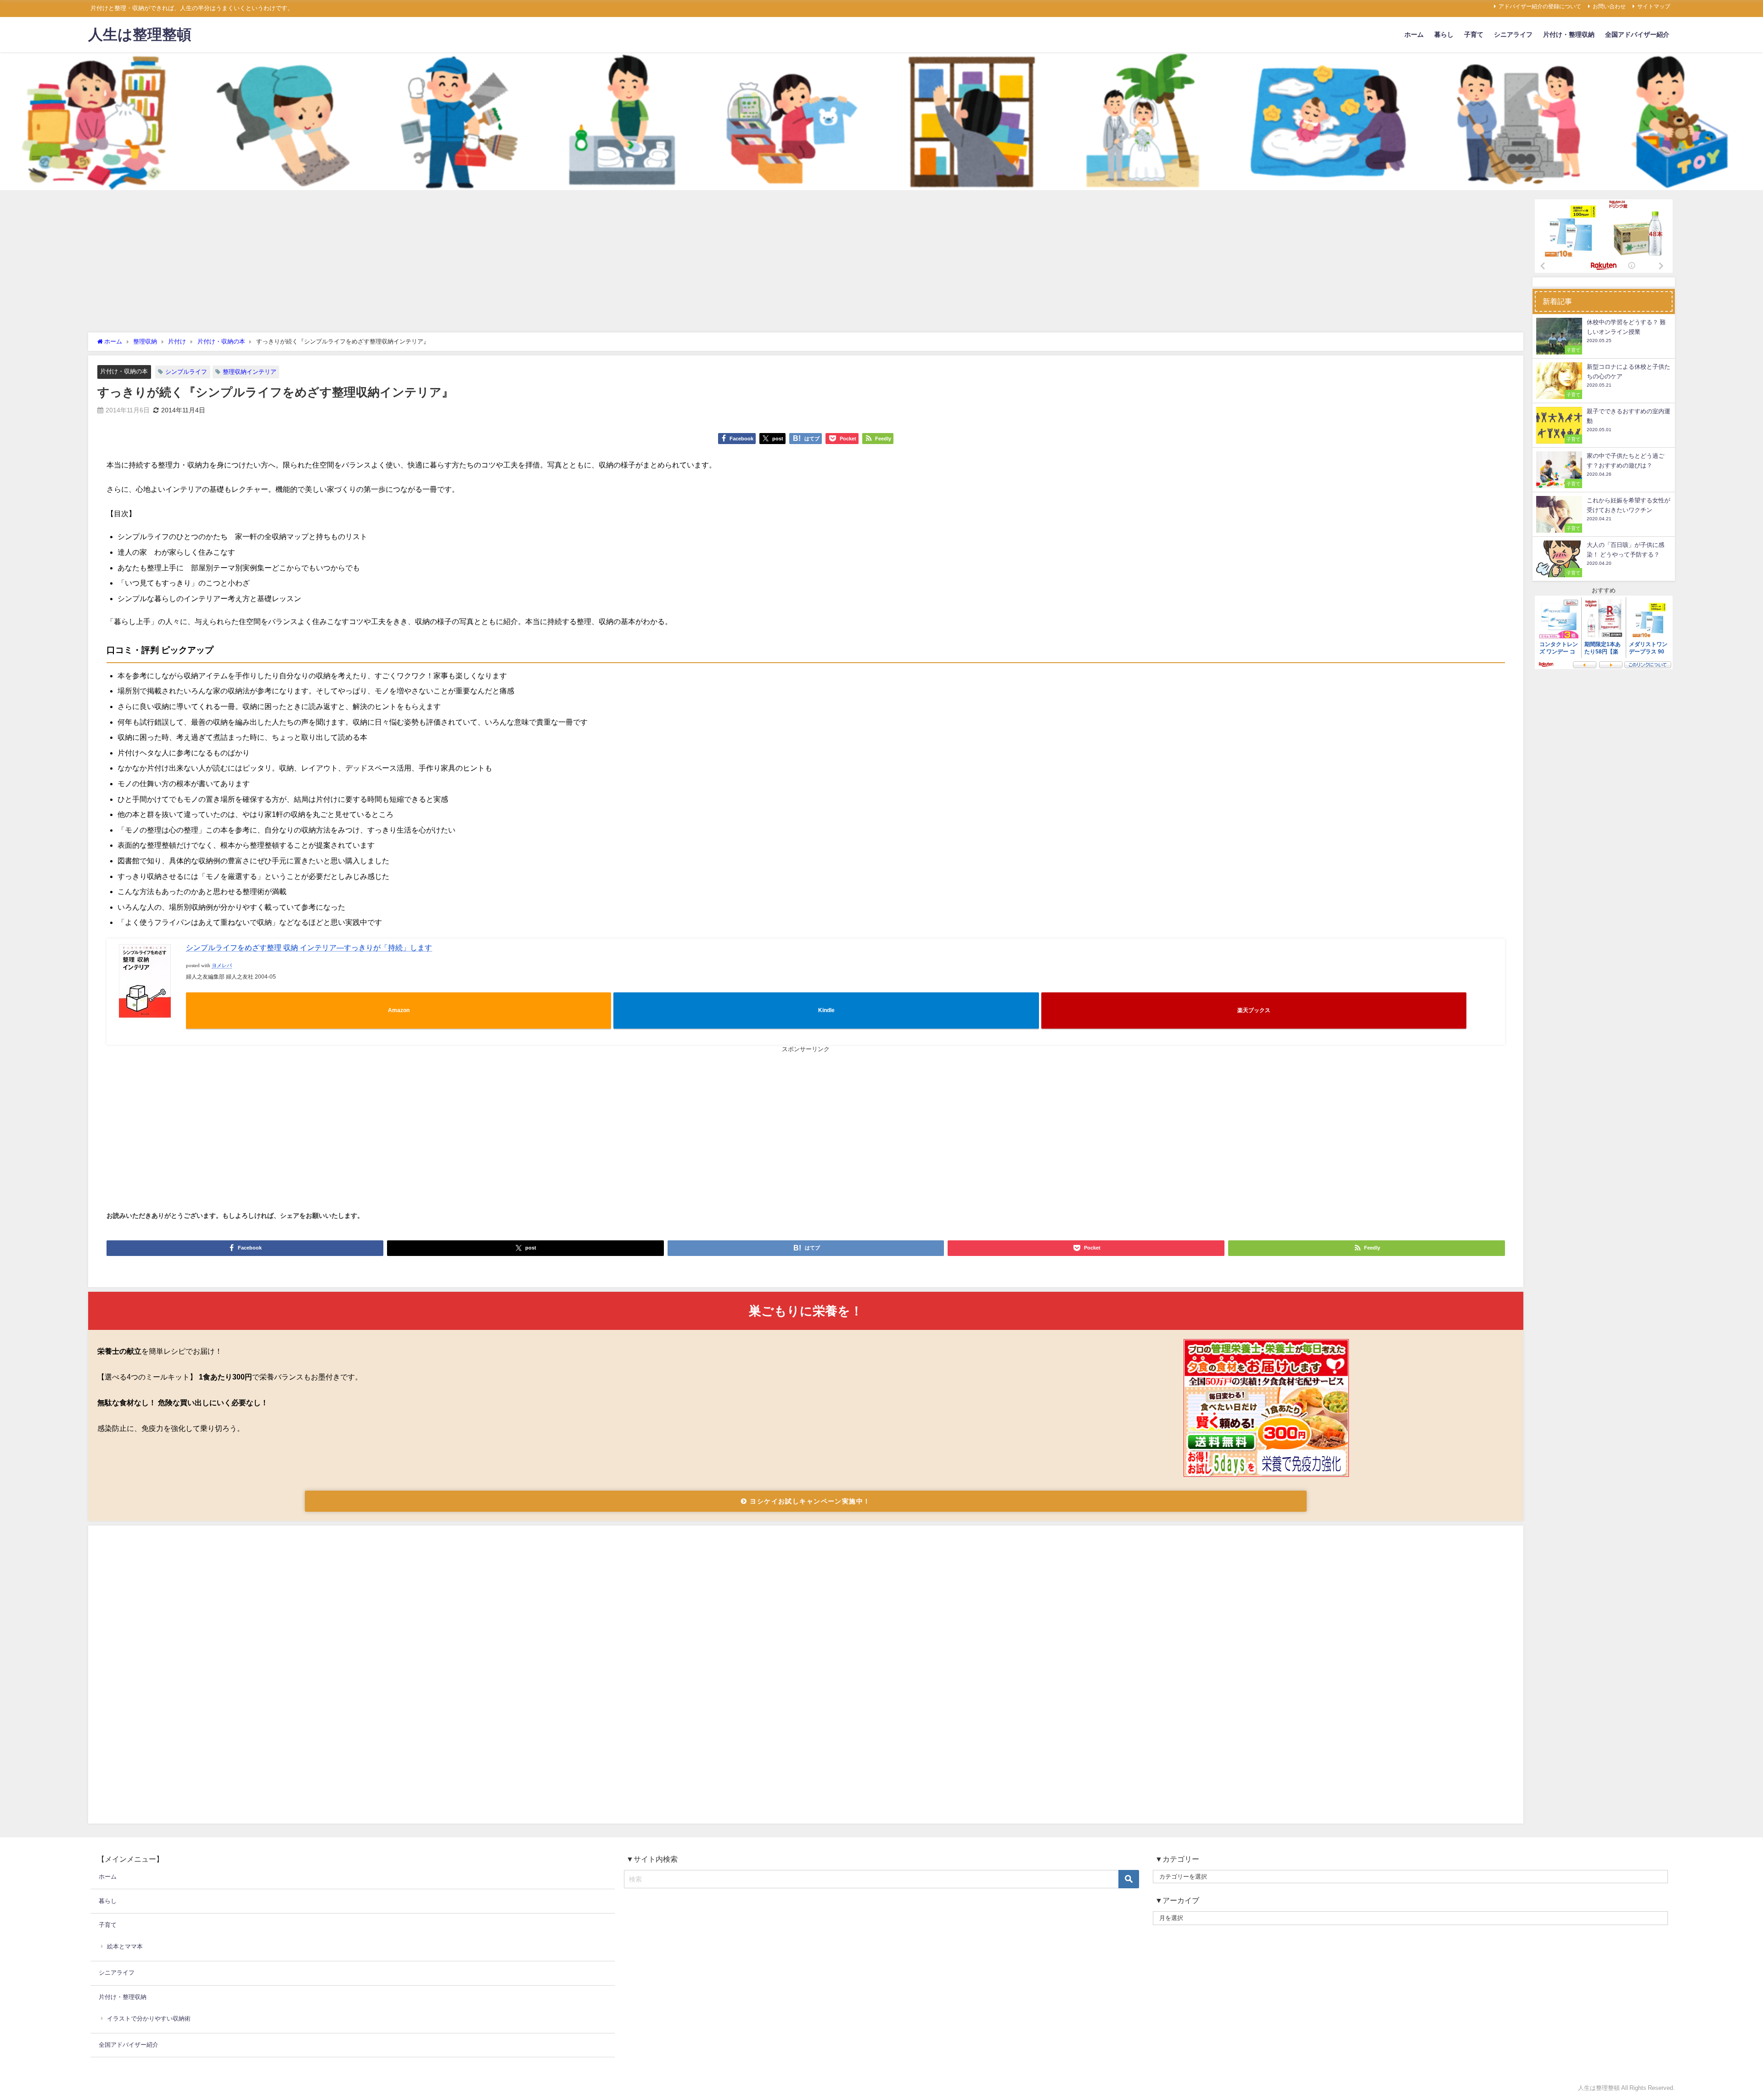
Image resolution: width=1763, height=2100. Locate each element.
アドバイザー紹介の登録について (1540, 6)
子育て (1474, 34)
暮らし (1444, 34)
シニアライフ (1513, 34)
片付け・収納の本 (124, 371)
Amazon (399, 1010)
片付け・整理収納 (1569, 34)
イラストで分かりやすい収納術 (149, 2018)
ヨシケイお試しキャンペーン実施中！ (809, 1501)
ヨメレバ (222, 966)
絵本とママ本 (125, 1946)
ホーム (1414, 34)
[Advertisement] (806, 264)
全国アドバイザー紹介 (1637, 34)
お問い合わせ (1609, 6)
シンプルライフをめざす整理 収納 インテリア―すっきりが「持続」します (309, 947)
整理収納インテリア (250, 372)
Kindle (826, 1010)
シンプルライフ (186, 372)
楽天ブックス (1254, 1010)
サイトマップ (1654, 6)
